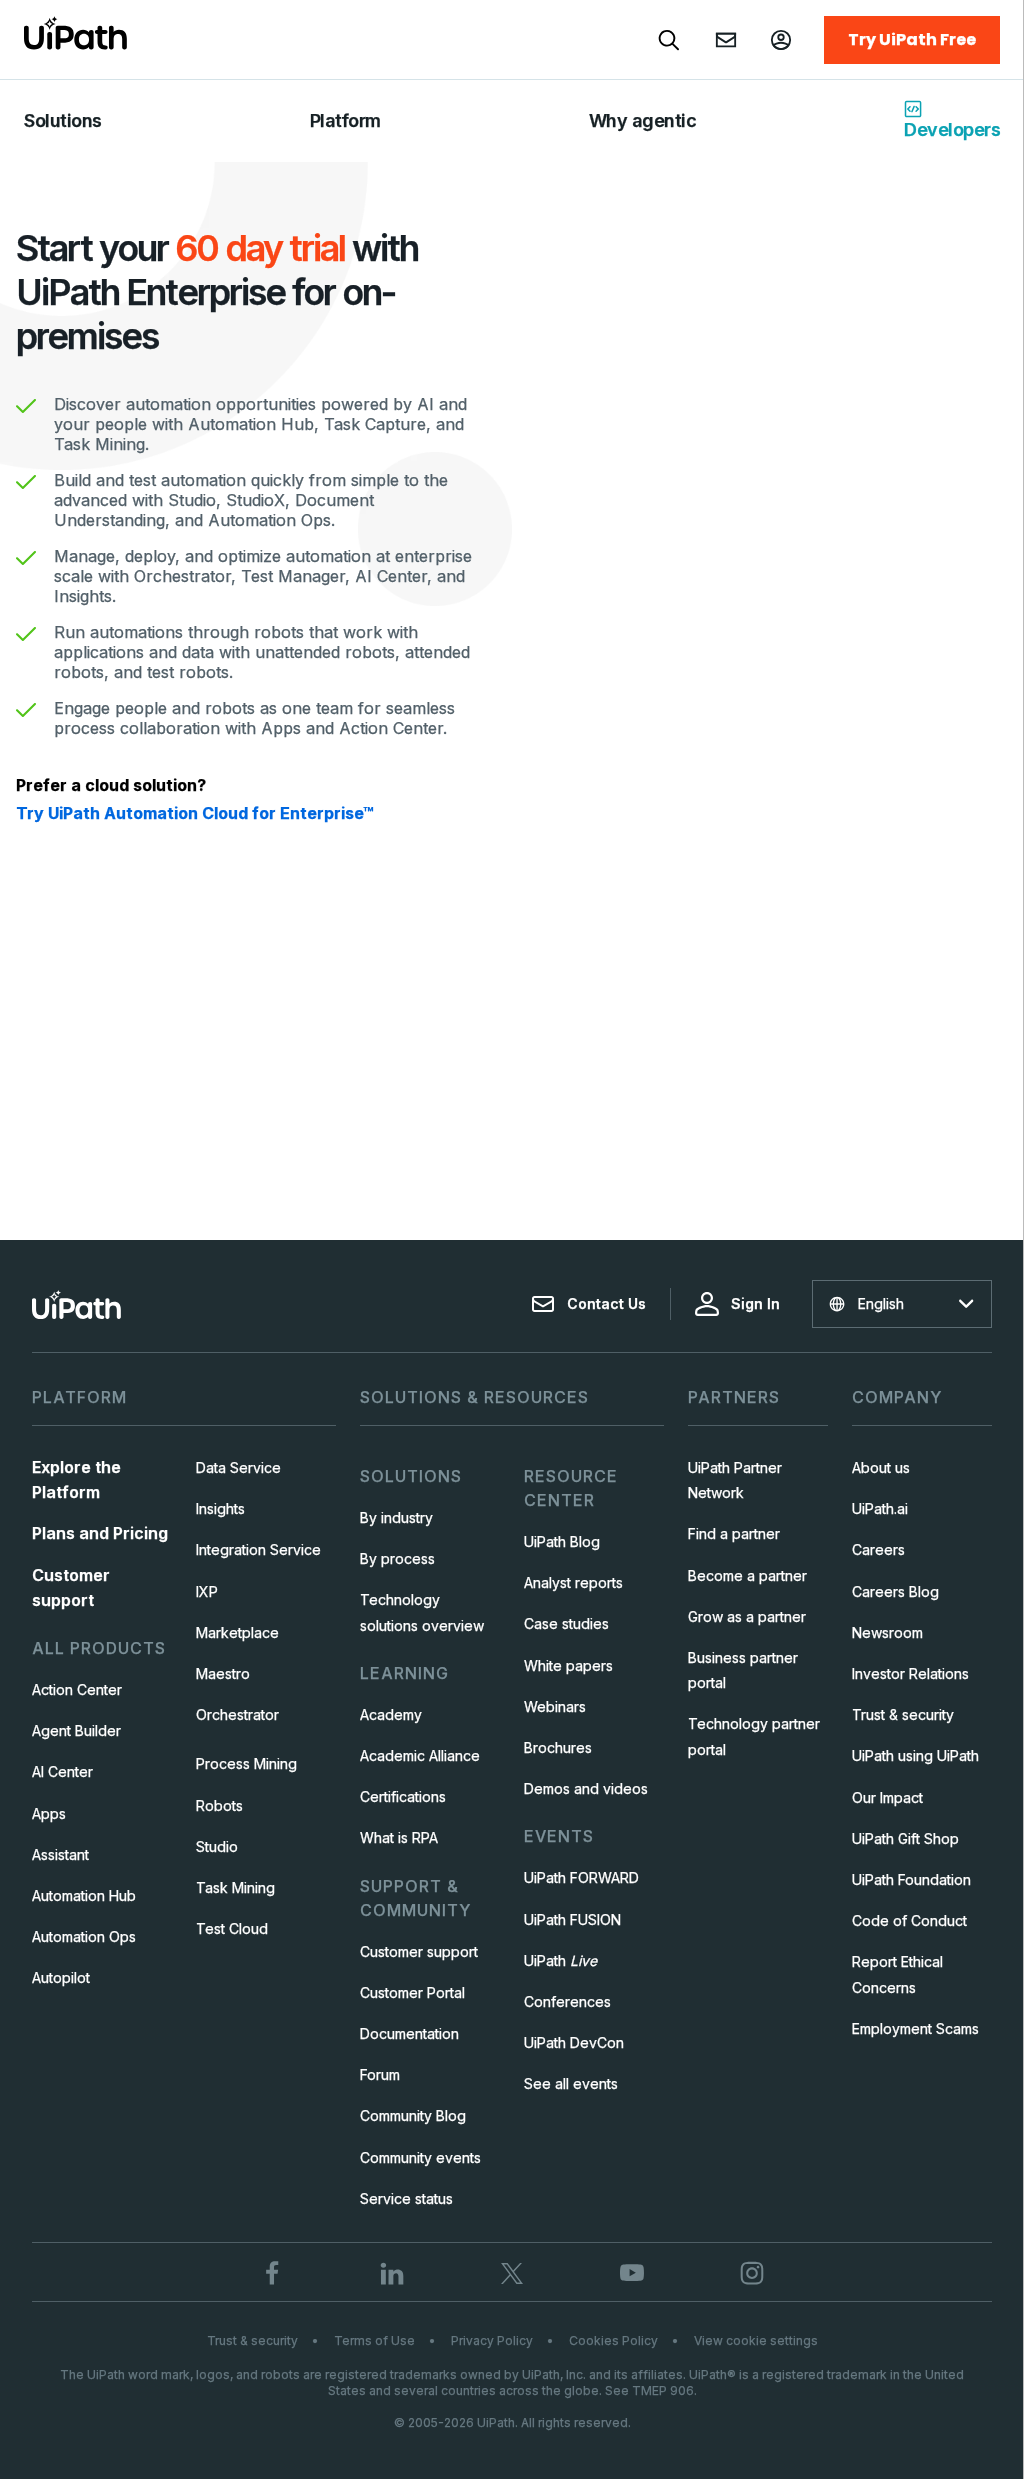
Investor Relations (910, 1673)
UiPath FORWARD (581, 1877)
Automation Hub (84, 1895)
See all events (571, 2083)
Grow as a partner (747, 1616)
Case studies (566, 1623)
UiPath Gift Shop (905, 1838)
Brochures (558, 1747)
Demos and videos (586, 1788)
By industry (396, 1517)
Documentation (409, 2033)
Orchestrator (237, 1714)
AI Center (62, 1771)
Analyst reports (573, 1582)
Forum (380, 2074)
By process (397, 1558)
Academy (391, 1714)
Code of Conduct (909, 1920)
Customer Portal (412, 1992)
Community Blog (413, 2115)
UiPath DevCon (574, 2042)
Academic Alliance (420, 1755)
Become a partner (747, 1575)
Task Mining (235, 1887)
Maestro (223, 1673)
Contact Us (606, 1303)
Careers (878, 1549)
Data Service (238, 1467)
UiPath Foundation (911, 1879)
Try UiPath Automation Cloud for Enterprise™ (194, 813)
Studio (217, 1846)
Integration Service (258, 1549)
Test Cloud (232, 1928)
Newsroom (887, 1632)
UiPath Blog (562, 1541)
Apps (49, 1813)
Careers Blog (895, 1591)
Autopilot (61, 1977)
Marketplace (237, 1632)
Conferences (567, 2001)
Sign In (755, 1303)
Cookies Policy (613, 2340)
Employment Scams (915, 2028)
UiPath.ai (880, 1508)
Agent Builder (76, 1730)
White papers (568, 1665)
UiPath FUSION (572, 1919)
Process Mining (246, 1763)
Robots (219, 1805)
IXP (207, 1591)
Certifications (403, 1796)
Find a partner (734, 1533)
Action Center (77, 1689)
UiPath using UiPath (915, 1755)
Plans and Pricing (100, 1533)
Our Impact (887, 1797)
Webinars (555, 1706)
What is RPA (399, 1837)
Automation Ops (84, 1936)
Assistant (60, 1854)
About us (881, 1467)
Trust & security (903, 1714)
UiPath (560, 1960)
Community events (420, 2157)
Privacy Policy (492, 2340)
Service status (406, 2198)
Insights (220, 1508)
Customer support (419, 1951)
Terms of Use (374, 2340)
